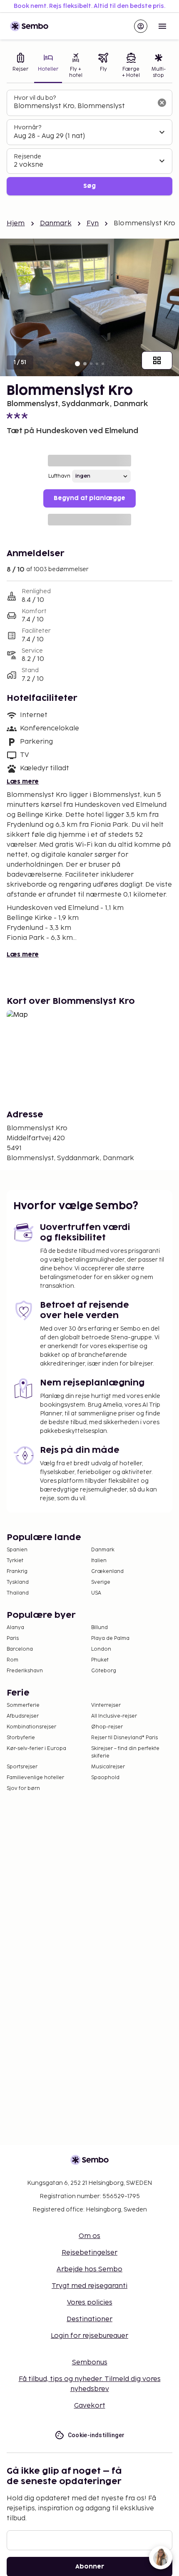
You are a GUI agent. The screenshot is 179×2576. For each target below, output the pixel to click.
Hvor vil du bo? (35, 98)
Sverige (101, 1582)
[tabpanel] (89, 143)
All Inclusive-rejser (114, 1716)
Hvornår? (27, 127)
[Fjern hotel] (162, 103)
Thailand (18, 1593)
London (101, 1649)
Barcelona (20, 1649)
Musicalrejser (108, 1767)
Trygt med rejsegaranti (89, 2286)
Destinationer (89, 2319)
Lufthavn (59, 476)
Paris (13, 1638)
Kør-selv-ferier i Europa (36, 1749)
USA (96, 1593)
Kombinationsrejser (31, 1727)
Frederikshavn (25, 1671)
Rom (12, 1660)
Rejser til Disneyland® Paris (124, 1738)
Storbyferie (21, 1738)
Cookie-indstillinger (96, 2435)
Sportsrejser (22, 1767)
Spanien (17, 1550)
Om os (89, 2236)
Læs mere (23, 782)
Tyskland (18, 1582)
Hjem (16, 223)
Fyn (93, 223)
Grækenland (107, 1571)
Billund (99, 1628)
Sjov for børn (23, 1788)
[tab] (20, 66)
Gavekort (90, 2406)
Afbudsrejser (23, 1716)
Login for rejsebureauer (89, 2336)
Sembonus (90, 2363)
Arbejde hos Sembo (89, 2269)
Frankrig (17, 1571)
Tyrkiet (15, 1561)
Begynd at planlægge (89, 498)
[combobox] (83, 106)
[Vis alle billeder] (157, 360)
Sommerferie (23, 1705)
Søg (89, 186)
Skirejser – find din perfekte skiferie (125, 1752)
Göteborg (104, 1671)
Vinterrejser (106, 1705)
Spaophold (105, 1778)
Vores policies (90, 2303)
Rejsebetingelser (89, 2253)
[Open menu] (162, 26)
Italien (99, 1561)
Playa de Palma (110, 1638)
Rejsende (27, 157)
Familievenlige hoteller (35, 1778)
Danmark (56, 223)
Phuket (100, 1660)
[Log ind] (141, 26)
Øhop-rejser (107, 1727)
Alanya (15, 1628)
